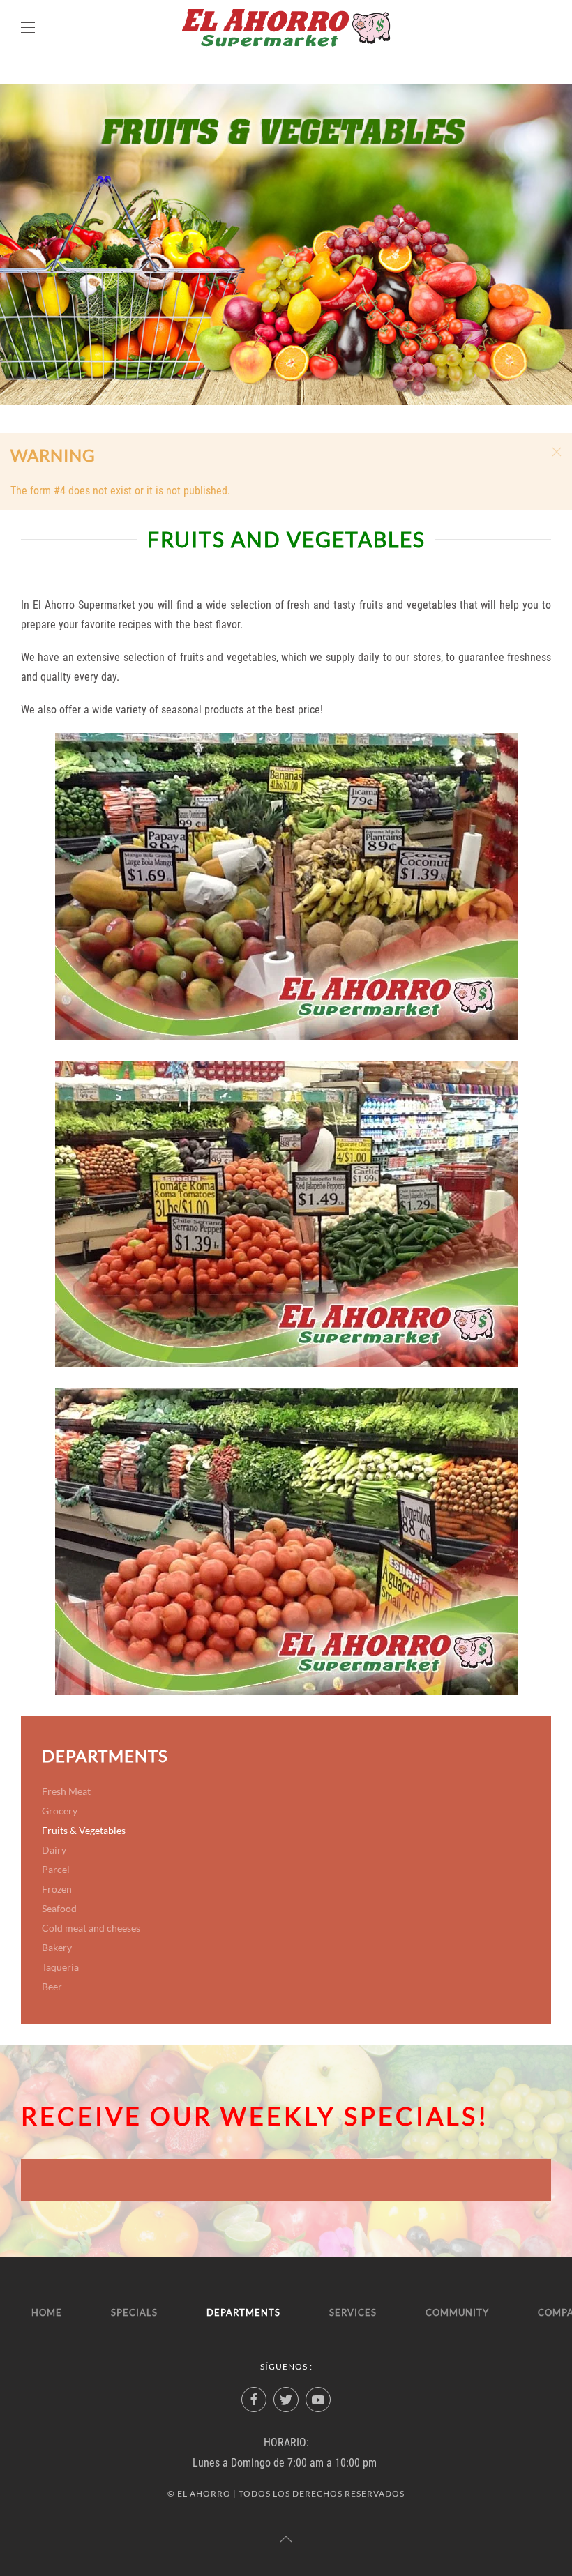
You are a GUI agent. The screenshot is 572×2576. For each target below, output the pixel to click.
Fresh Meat (66, 1791)
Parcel (56, 1869)
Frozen (57, 1889)
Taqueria (60, 1967)
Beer (52, 1986)
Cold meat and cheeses (91, 1928)
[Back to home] (286, 28)
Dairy (54, 1850)
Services (353, 2312)
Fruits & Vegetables (84, 1830)
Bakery (57, 1947)
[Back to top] (286, 2539)
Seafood (59, 1908)
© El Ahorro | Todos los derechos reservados (286, 2493)
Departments (243, 2312)
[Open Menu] (28, 28)
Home (47, 2312)
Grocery (60, 1811)
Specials (134, 2312)
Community (457, 2312)
